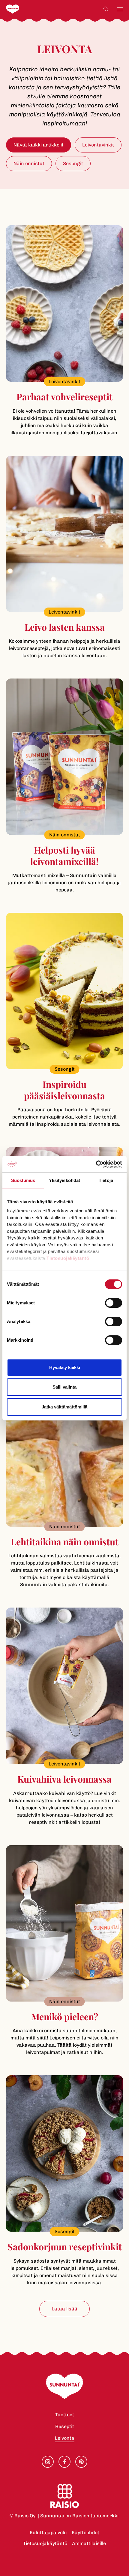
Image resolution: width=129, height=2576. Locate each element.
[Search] (106, 9)
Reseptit (65, 2426)
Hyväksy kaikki (65, 1367)
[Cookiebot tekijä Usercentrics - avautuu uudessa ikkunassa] (96, 1164)
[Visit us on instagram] (48, 2462)
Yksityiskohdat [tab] (64, 1180)
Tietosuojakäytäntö (45, 2543)
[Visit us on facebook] (64, 2462)
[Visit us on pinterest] (81, 2462)
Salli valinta (64, 1387)
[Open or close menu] (120, 9)
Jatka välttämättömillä (64, 1407)
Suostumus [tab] (23, 1180)
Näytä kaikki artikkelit (39, 145)
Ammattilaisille (89, 2543)
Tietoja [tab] (106, 1180)
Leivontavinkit (98, 145)
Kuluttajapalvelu (48, 2533)
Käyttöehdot (85, 2533)
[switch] (114, 1303)
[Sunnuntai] (25, 9)
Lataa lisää (64, 2309)
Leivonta (65, 2438)
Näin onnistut (29, 163)
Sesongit (73, 163)
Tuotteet (65, 2415)
